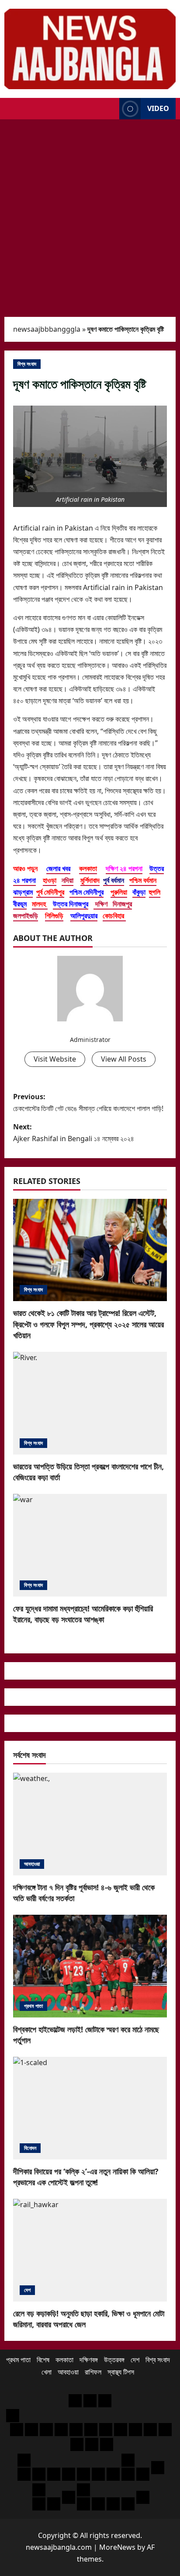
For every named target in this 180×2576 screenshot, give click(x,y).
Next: (74, 1133)
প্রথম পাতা (33, 2006)
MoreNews (117, 2547)
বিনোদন (30, 2148)
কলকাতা (64, 2360)
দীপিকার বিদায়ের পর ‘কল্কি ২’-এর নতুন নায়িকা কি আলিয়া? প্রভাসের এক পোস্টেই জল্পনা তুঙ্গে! (86, 2177)
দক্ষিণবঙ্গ (89, 2360)
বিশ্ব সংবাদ (27, 364)
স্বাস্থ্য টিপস (121, 2372)
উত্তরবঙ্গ (114, 2360)
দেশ (27, 2290)
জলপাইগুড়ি (26, 916)
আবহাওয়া (32, 1864)
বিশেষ (43, 2360)
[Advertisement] (90, 214)
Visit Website (55, 1059)
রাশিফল (93, 2372)
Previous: (88, 1102)
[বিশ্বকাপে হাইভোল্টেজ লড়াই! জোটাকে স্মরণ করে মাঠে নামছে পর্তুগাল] (90, 1966)
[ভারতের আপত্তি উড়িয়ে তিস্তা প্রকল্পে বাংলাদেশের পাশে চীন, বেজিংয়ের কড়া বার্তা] (90, 1403)
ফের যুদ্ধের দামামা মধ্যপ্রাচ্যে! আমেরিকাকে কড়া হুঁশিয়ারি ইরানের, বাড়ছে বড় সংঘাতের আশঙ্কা (83, 1614)
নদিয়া (67, 880)
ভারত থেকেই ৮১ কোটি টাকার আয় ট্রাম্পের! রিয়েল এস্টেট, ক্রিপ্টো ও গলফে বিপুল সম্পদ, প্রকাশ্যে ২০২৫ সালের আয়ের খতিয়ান (88, 1324)
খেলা (47, 2372)
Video (158, 108)
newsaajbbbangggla (47, 329)
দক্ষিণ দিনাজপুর (113, 904)
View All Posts (124, 1059)
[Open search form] (110, 109)
